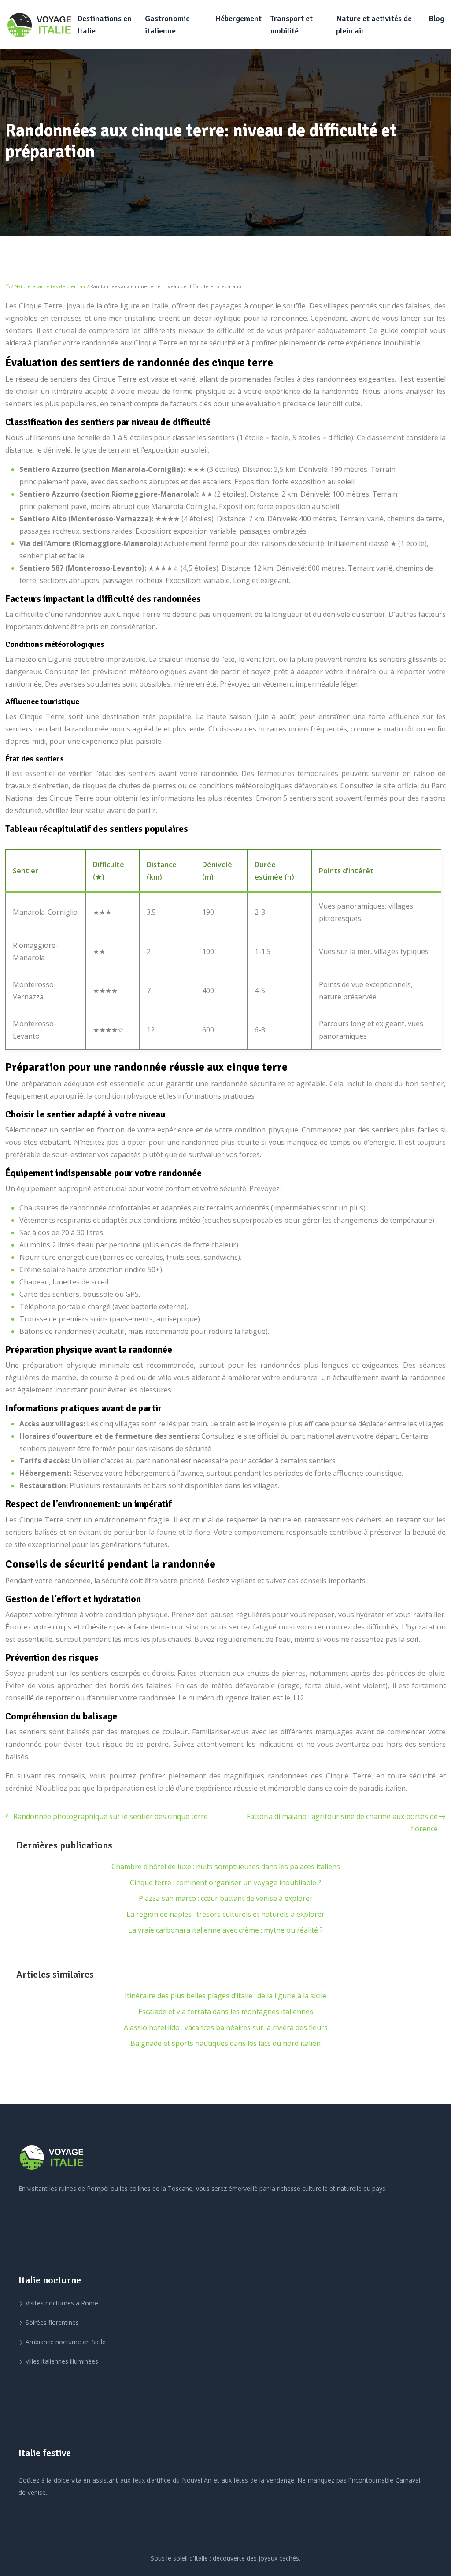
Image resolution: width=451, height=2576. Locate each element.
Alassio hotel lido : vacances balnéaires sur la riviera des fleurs (226, 2027)
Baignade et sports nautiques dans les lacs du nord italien (225, 2043)
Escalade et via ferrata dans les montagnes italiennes (226, 2012)
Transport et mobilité (292, 25)
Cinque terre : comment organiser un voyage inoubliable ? (225, 1882)
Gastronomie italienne (167, 25)
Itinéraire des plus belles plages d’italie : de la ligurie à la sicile (225, 1996)
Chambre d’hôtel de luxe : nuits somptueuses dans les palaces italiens (226, 1867)
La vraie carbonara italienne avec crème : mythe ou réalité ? (225, 1930)
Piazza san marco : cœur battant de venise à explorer (226, 1898)
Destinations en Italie (104, 25)
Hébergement (238, 19)
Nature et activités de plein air (374, 25)
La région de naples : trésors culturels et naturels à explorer (225, 1914)
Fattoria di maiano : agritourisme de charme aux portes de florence (342, 1823)
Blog (436, 19)
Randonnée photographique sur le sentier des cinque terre (111, 1816)
